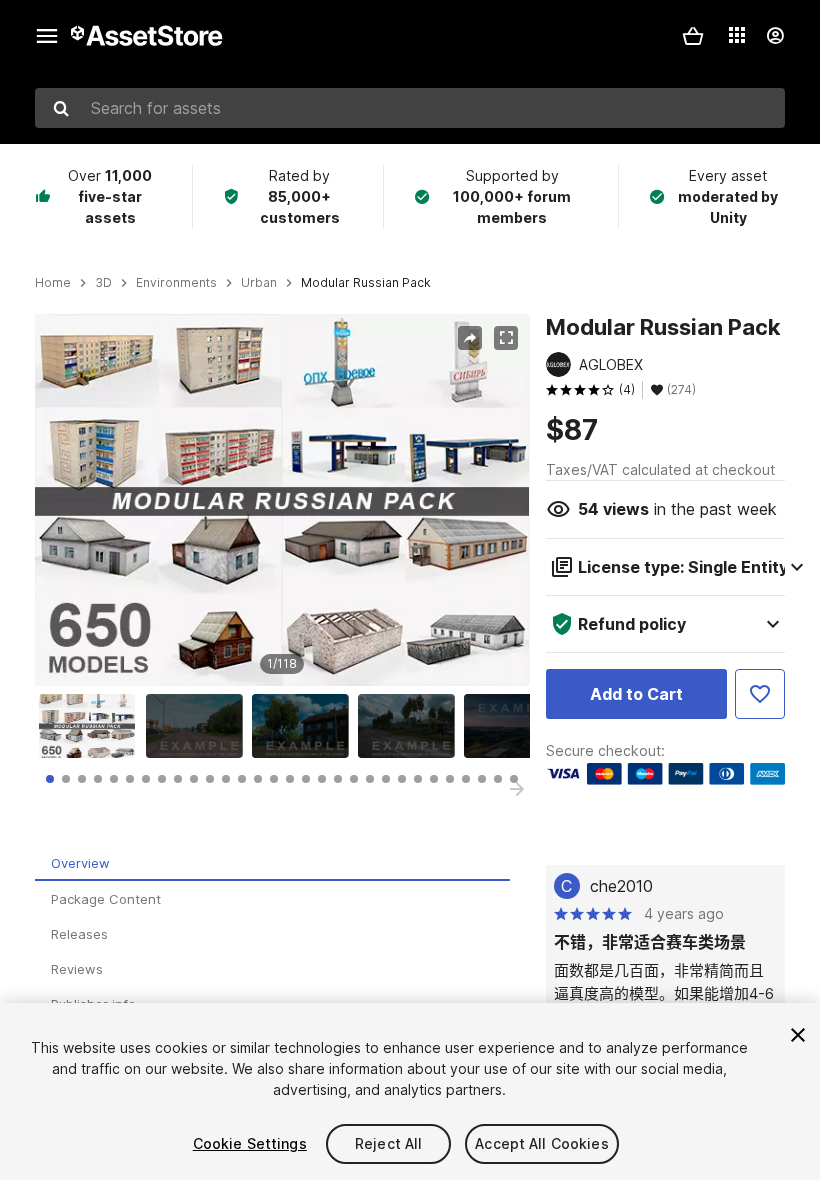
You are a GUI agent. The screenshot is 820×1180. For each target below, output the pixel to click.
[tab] (50, 779)
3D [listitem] (103, 283)
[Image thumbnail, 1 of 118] (92, 726)
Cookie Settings (250, 1143)
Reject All (388, 1143)
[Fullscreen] (506, 338)
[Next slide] (517, 789)
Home (53, 283)
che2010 (621, 886)
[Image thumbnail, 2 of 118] (199, 726)
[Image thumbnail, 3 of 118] (305, 726)
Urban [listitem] (259, 283)
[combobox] (410, 108)
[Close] (798, 1035)
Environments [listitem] (176, 283)
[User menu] (775, 36)
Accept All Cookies (542, 1143)
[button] (693, 36)
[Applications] (737, 35)
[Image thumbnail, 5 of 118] (517, 726)
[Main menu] (47, 36)
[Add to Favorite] (760, 694)
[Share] (470, 338)
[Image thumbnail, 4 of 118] (411, 726)
